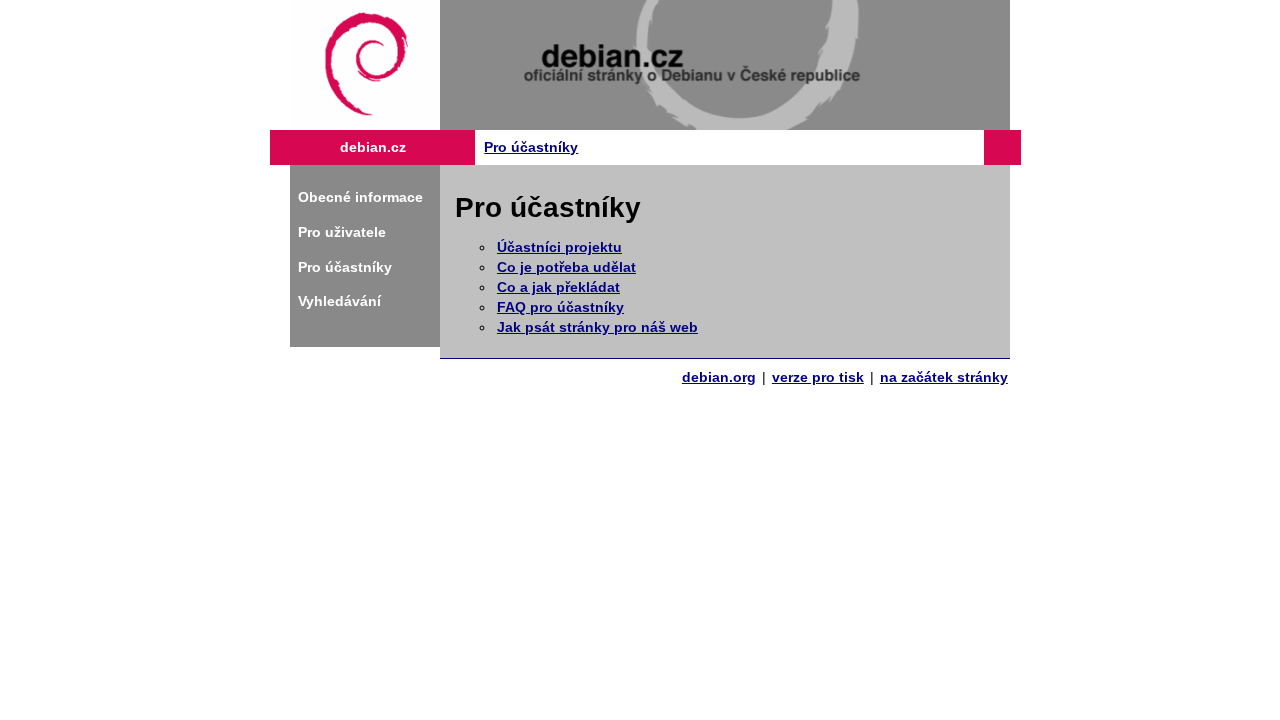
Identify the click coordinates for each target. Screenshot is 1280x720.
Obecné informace (360, 197)
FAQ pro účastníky (560, 307)
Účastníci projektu (559, 247)
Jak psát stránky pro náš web (597, 327)
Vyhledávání (339, 301)
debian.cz (373, 147)
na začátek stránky (944, 377)
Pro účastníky (531, 147)
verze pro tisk (818, 377)
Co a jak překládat (558, 287)
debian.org (719, 377)
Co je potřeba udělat (566, 267)
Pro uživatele (342, 232)
